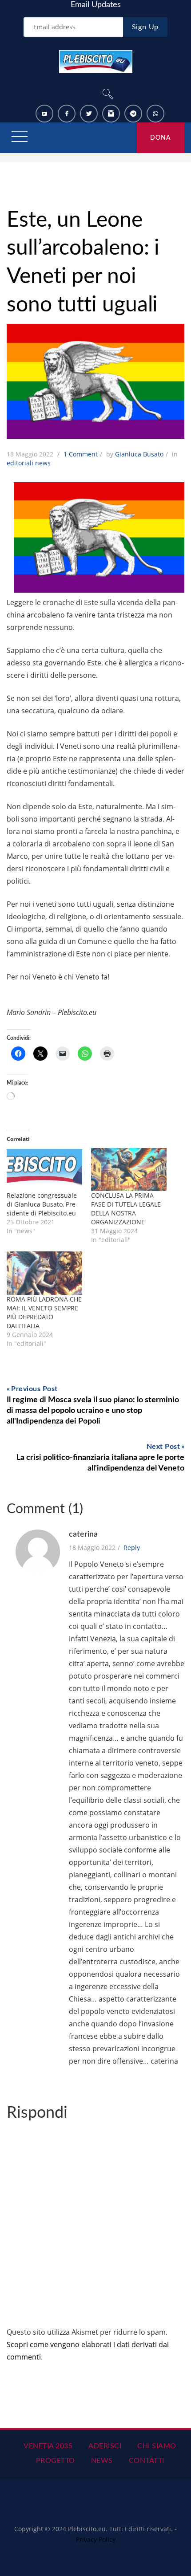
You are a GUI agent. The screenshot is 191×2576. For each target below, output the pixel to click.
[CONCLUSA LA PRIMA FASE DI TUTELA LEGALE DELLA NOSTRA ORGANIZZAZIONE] (129, 1170)
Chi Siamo (157, 2446)
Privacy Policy (96, 2539)
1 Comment (81, 454)
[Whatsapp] (155, 114)
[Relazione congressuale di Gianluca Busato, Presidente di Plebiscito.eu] (44, 1170)
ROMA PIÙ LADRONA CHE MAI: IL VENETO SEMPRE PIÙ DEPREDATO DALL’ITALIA (44, 1312)
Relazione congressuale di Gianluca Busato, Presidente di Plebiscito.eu (42, 1204)
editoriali (20, 463)
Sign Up (145, 27)
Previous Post (34, 1389)
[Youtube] (44, 114)
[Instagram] (111, 114)
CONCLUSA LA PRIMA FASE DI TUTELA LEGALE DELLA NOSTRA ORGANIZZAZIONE (126, 1209)
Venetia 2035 (48, 2446)
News (102, 2461)
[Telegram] (133, 114)
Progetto (56, 2461)
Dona (161, 138)
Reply (132, 1548)
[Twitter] (89, 114)
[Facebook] (67, 114)
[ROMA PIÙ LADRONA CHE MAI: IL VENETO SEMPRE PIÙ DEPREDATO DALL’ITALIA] (44, 1273)
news (43, 463)
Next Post (163, 1447)
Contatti (147, 2461)
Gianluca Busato (139, 454)
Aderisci (105, 2446)
